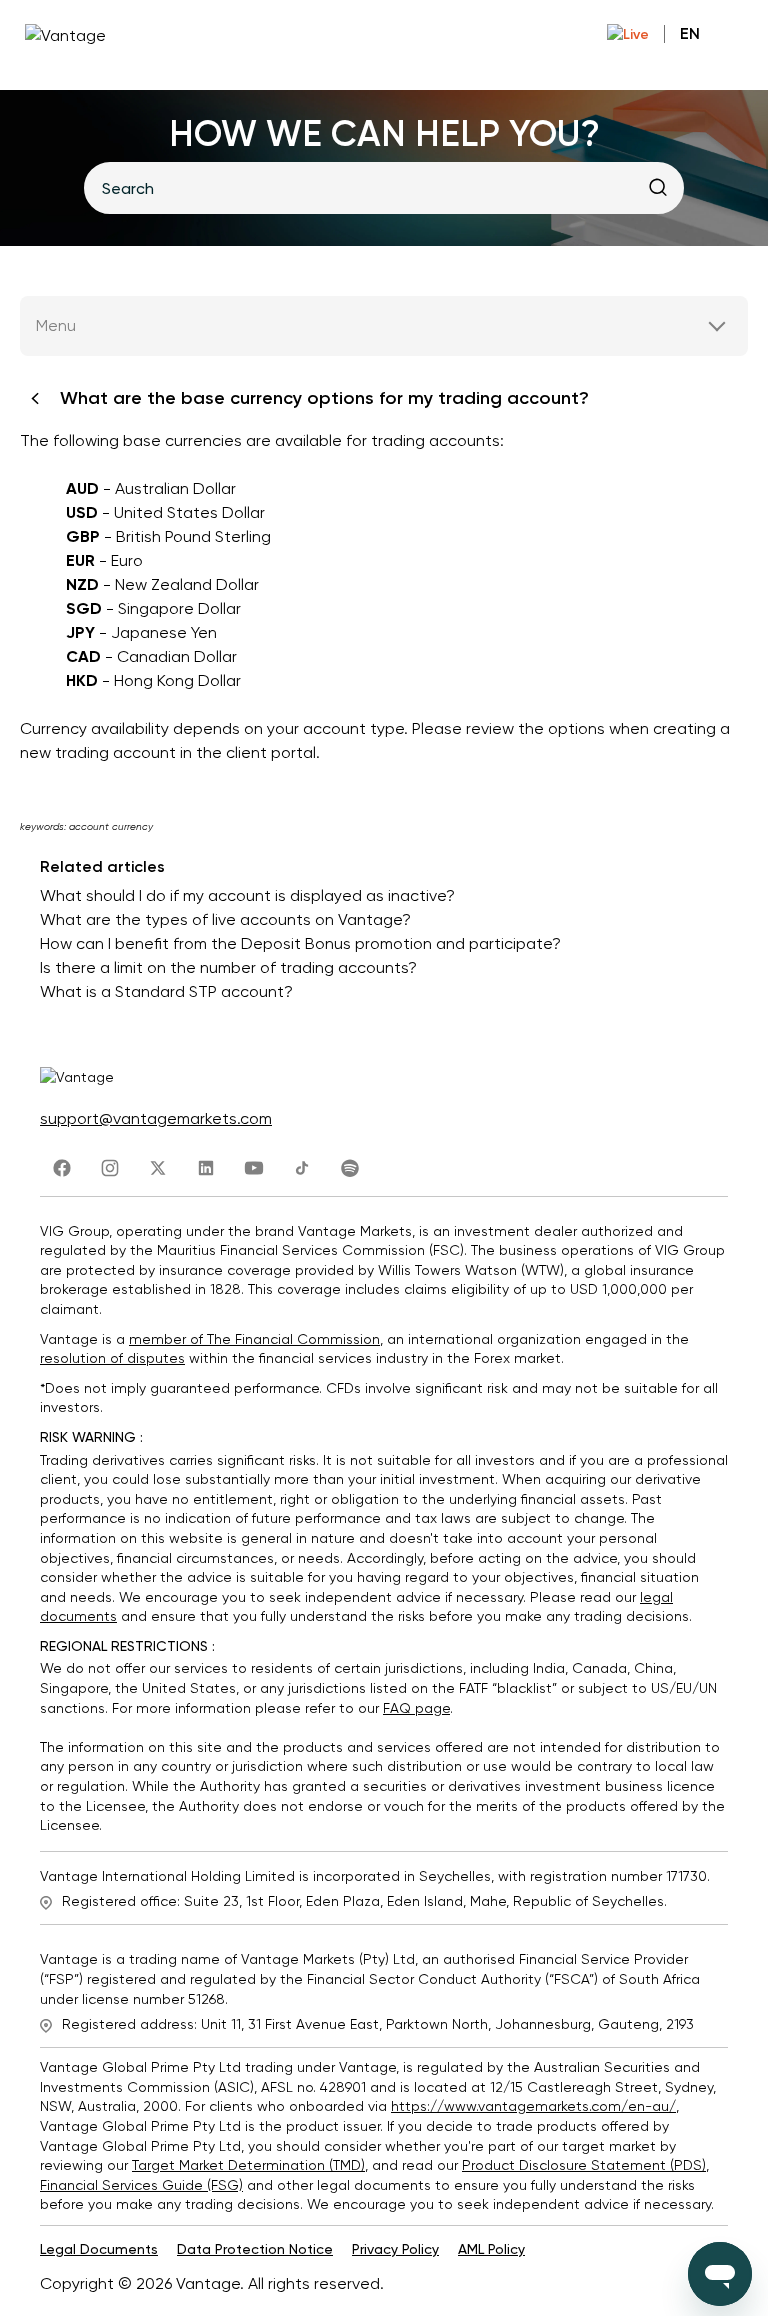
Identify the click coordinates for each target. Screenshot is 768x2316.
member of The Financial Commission (254, 1339)
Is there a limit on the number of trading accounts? (228, 967)
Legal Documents (99, 2249)
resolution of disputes (112, 1358)
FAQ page (416, 1708)
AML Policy (491, 2249)
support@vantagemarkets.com (156, 1118)
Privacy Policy (395, 2249)
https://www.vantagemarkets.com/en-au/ (533, 2106)
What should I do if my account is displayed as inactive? (247, 895)
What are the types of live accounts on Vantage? (225, 919)
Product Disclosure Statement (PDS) (584, 2165)
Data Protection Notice (255, 2249)
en (690, 33)
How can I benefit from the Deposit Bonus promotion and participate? (300, 943)
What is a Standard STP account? (166, 991)
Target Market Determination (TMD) (248, 2165)
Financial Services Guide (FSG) (141, 2185)
